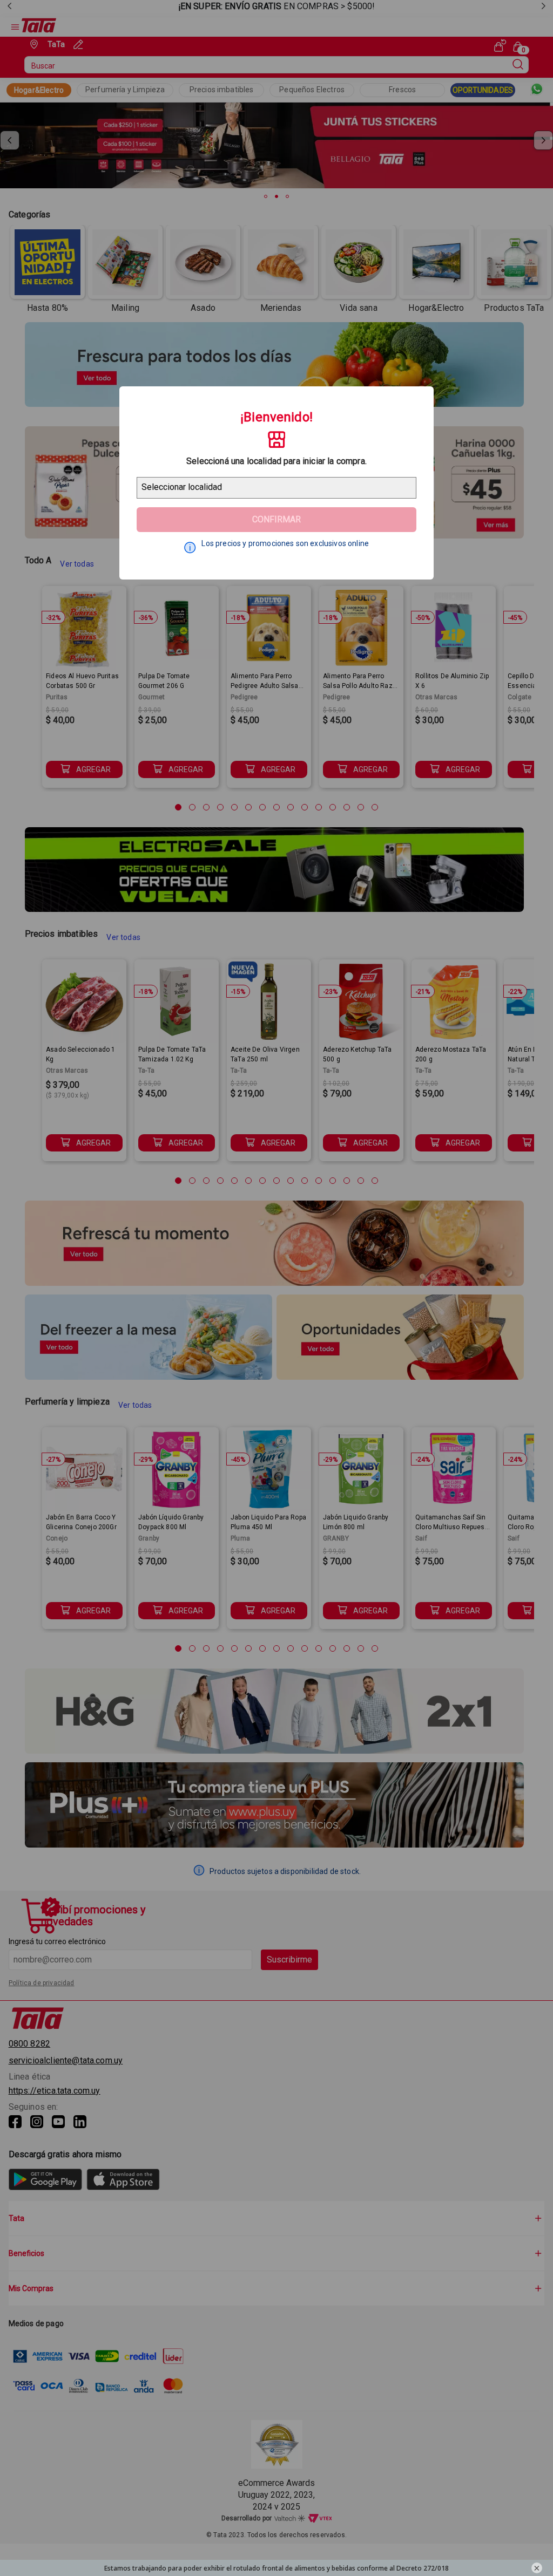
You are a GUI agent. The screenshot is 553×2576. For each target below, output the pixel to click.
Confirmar (276, 519)
